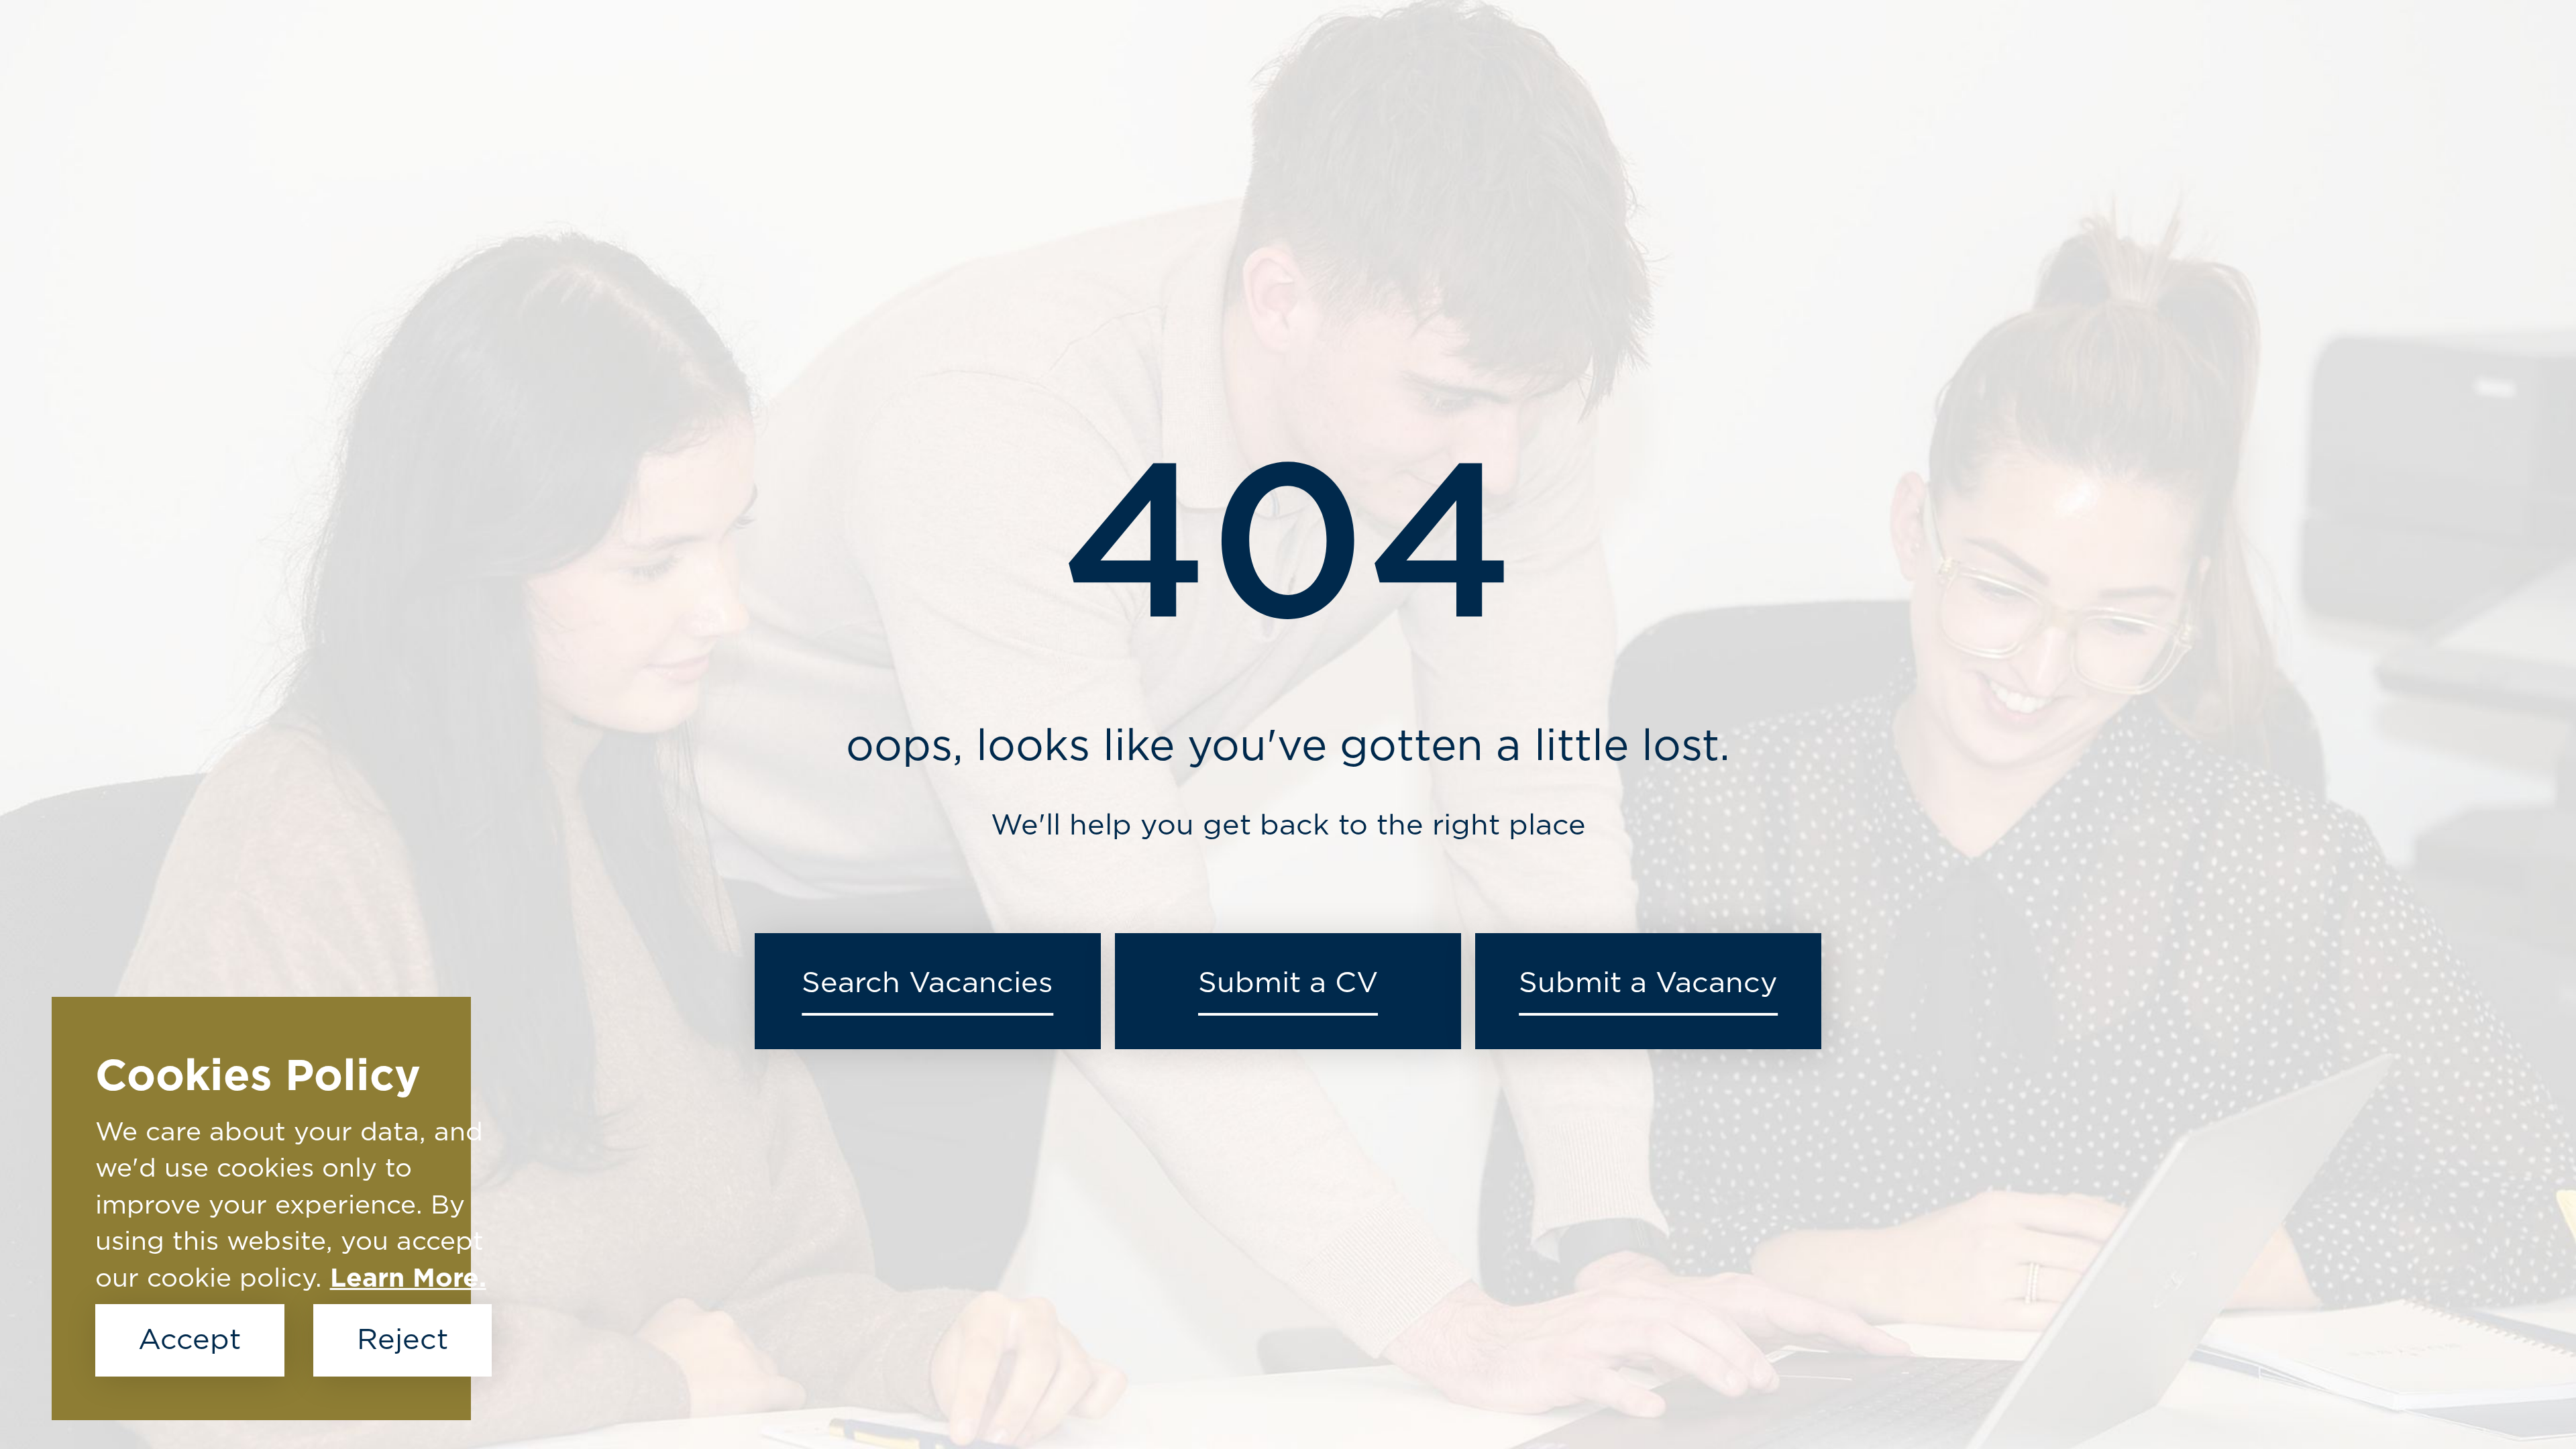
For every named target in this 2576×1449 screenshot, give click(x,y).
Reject (402, 1340)
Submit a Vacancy (1648, 983)
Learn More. (408, 1279)
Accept (190, 1340)
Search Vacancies (927, 983)
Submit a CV (1288, 983)
